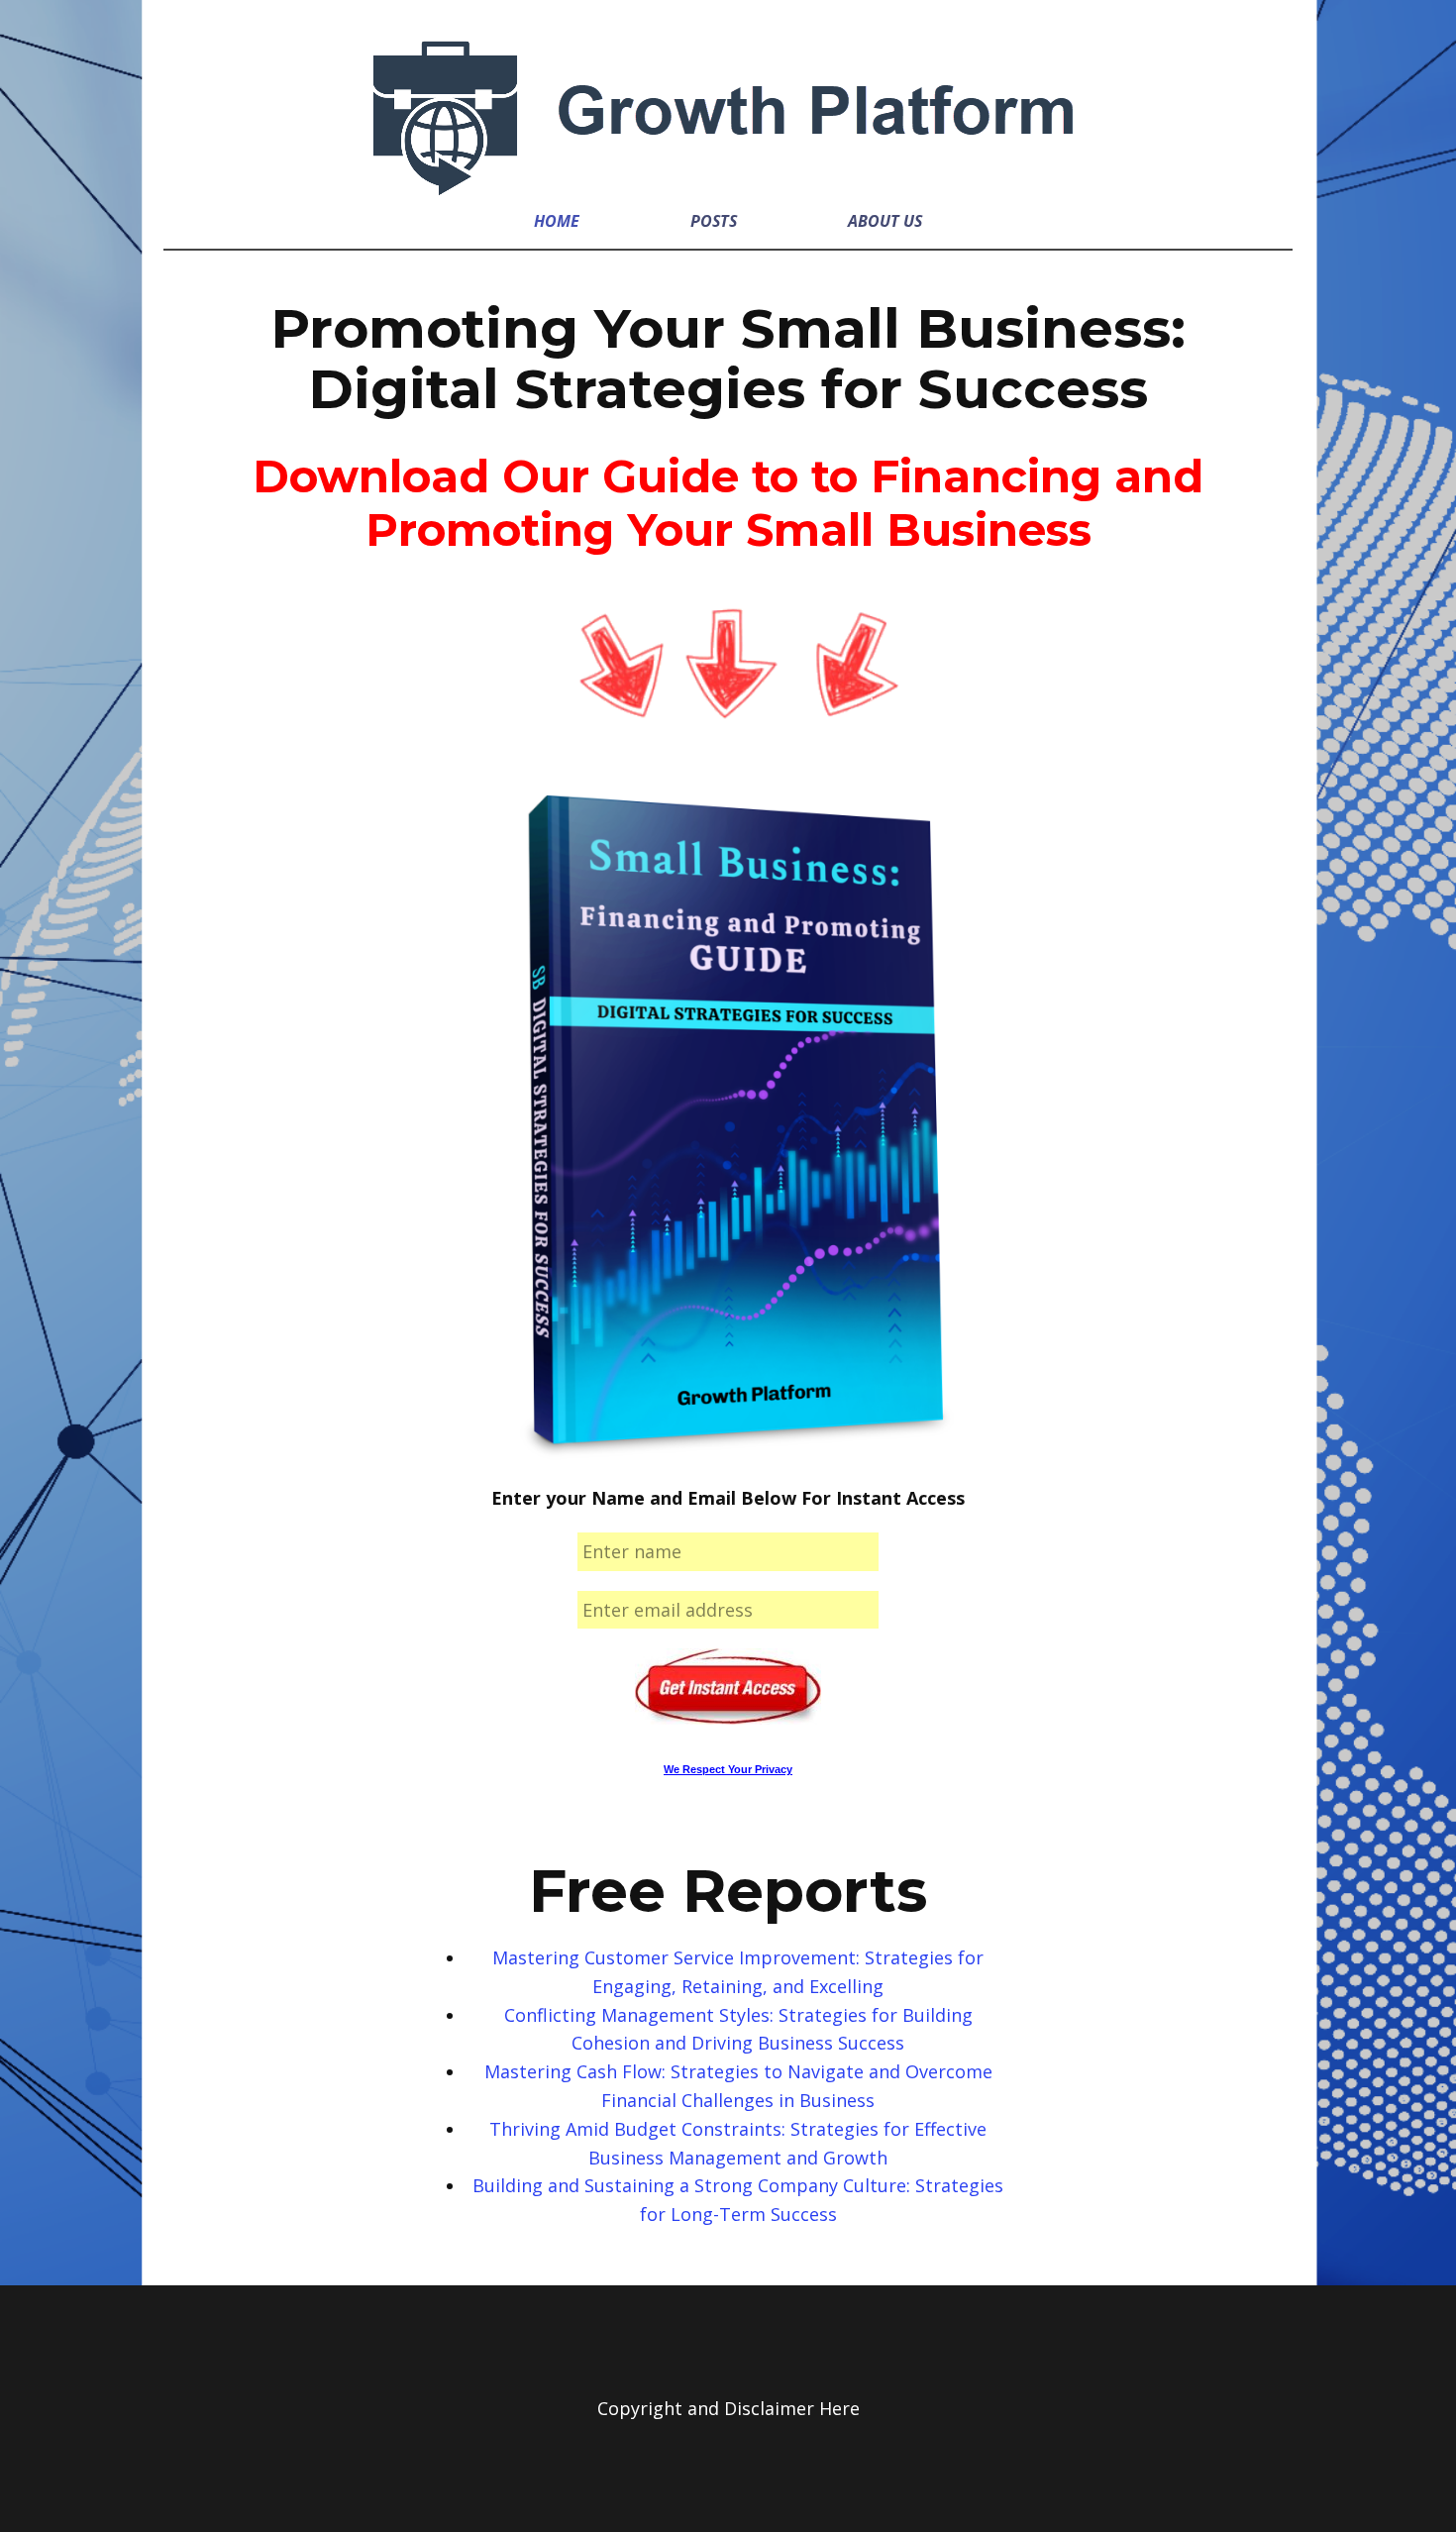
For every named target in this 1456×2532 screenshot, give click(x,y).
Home (557, 221)
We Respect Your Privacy (728, 1769)
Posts (714, 221)
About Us (885, 221)
